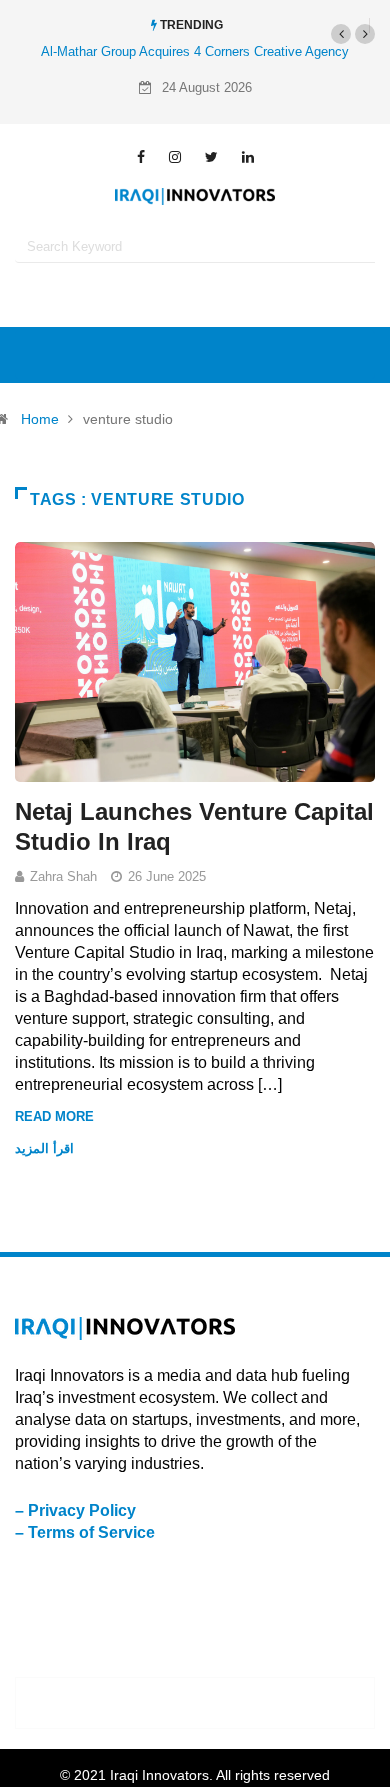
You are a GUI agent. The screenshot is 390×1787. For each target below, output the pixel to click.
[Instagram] (175, 157)
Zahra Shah (63, 876)
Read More (54, 1116)
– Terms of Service (85, 1532)
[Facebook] (141, 157)
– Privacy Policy (75, 1510)
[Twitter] (211, 157)
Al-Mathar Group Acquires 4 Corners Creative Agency (195, 51)
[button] (341, 34)
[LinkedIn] (248, 157)
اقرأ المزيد (46, 1148)
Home (40, 419)
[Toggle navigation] (195, 355)
